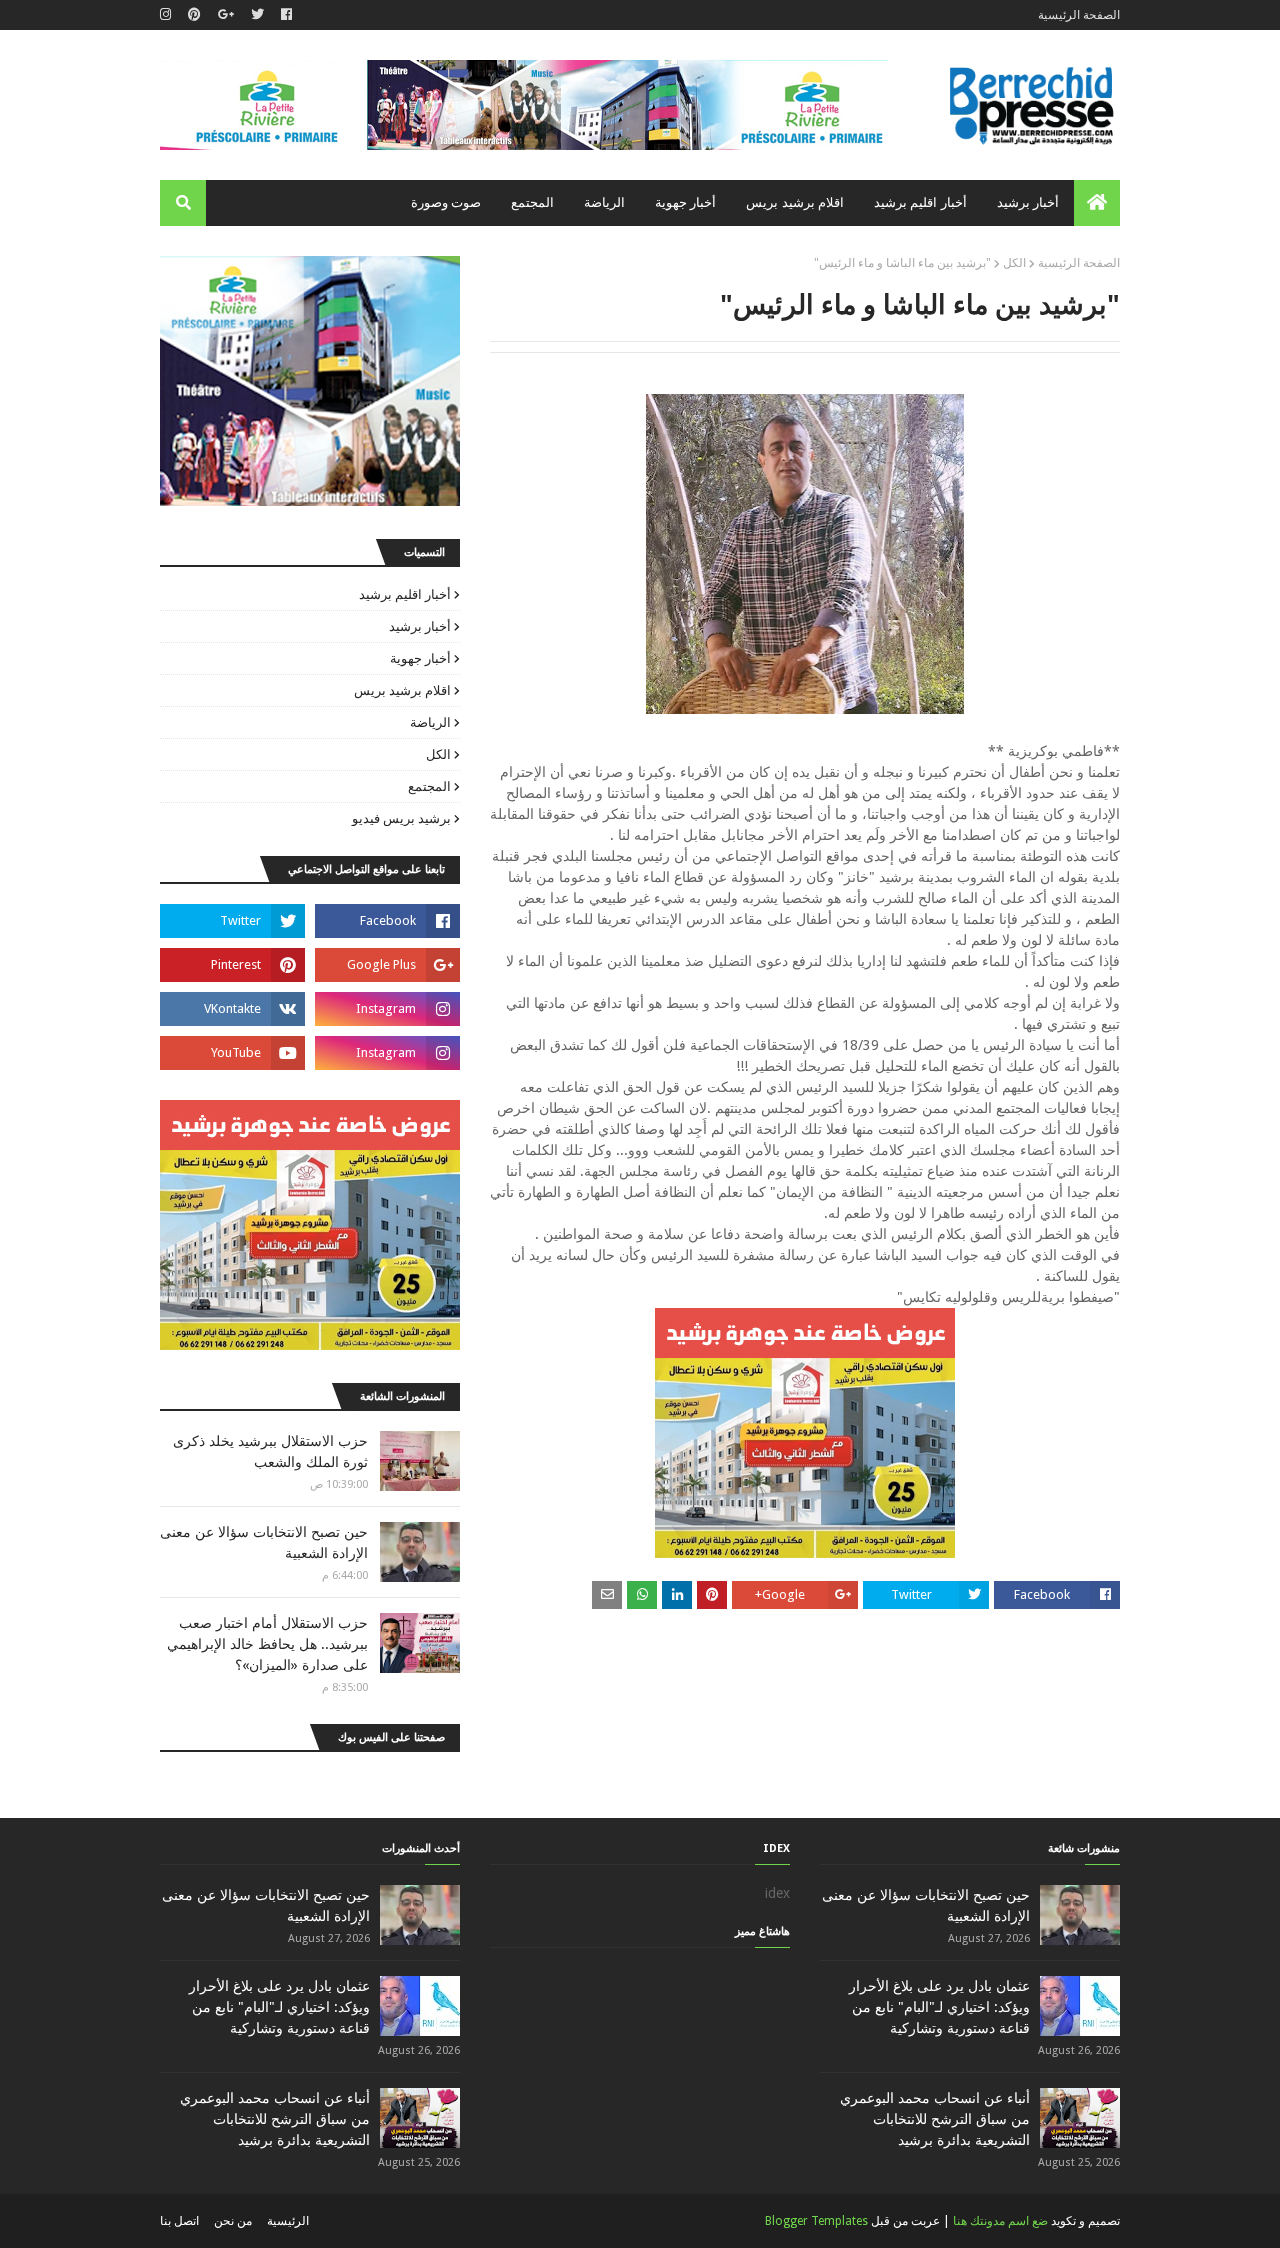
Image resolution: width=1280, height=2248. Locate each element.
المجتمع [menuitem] (532, 202)
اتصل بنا (179, 2221)
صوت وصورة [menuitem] (446, 202)
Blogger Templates (816, 2221)
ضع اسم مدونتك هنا (1000, 2221)
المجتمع (429, 786)
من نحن (233, 2221)
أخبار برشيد (420, 626)
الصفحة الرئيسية (1079, 15)
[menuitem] (1097, 203)
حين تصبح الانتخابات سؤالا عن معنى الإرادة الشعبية (264, 1542)
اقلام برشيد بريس (402, 690)
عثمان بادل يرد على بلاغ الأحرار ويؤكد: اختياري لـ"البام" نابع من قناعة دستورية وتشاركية (939, 2007)
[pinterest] (194, 15)
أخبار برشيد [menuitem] (1028, 202)
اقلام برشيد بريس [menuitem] (795, 202)
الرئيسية (288, 2221)
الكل (1014, 263)
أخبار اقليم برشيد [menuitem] (920, 202)
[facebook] (286, 15)
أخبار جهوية (420, 658)
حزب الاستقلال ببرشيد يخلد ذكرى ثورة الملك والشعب (270, 1451)
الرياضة (430, 722)
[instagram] (168, 15)
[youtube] (232, 1053)
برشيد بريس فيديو (401, 818)
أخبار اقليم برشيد (405, 594)
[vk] (232, 1009)
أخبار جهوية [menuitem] (685, 202)
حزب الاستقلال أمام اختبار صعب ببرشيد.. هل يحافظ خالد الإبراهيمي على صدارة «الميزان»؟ (267, 1644)
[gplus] (226, 15)
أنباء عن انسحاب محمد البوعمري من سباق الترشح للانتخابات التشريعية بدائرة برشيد (935, 2119)
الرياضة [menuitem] (604, 202)
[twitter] (257, 15)
